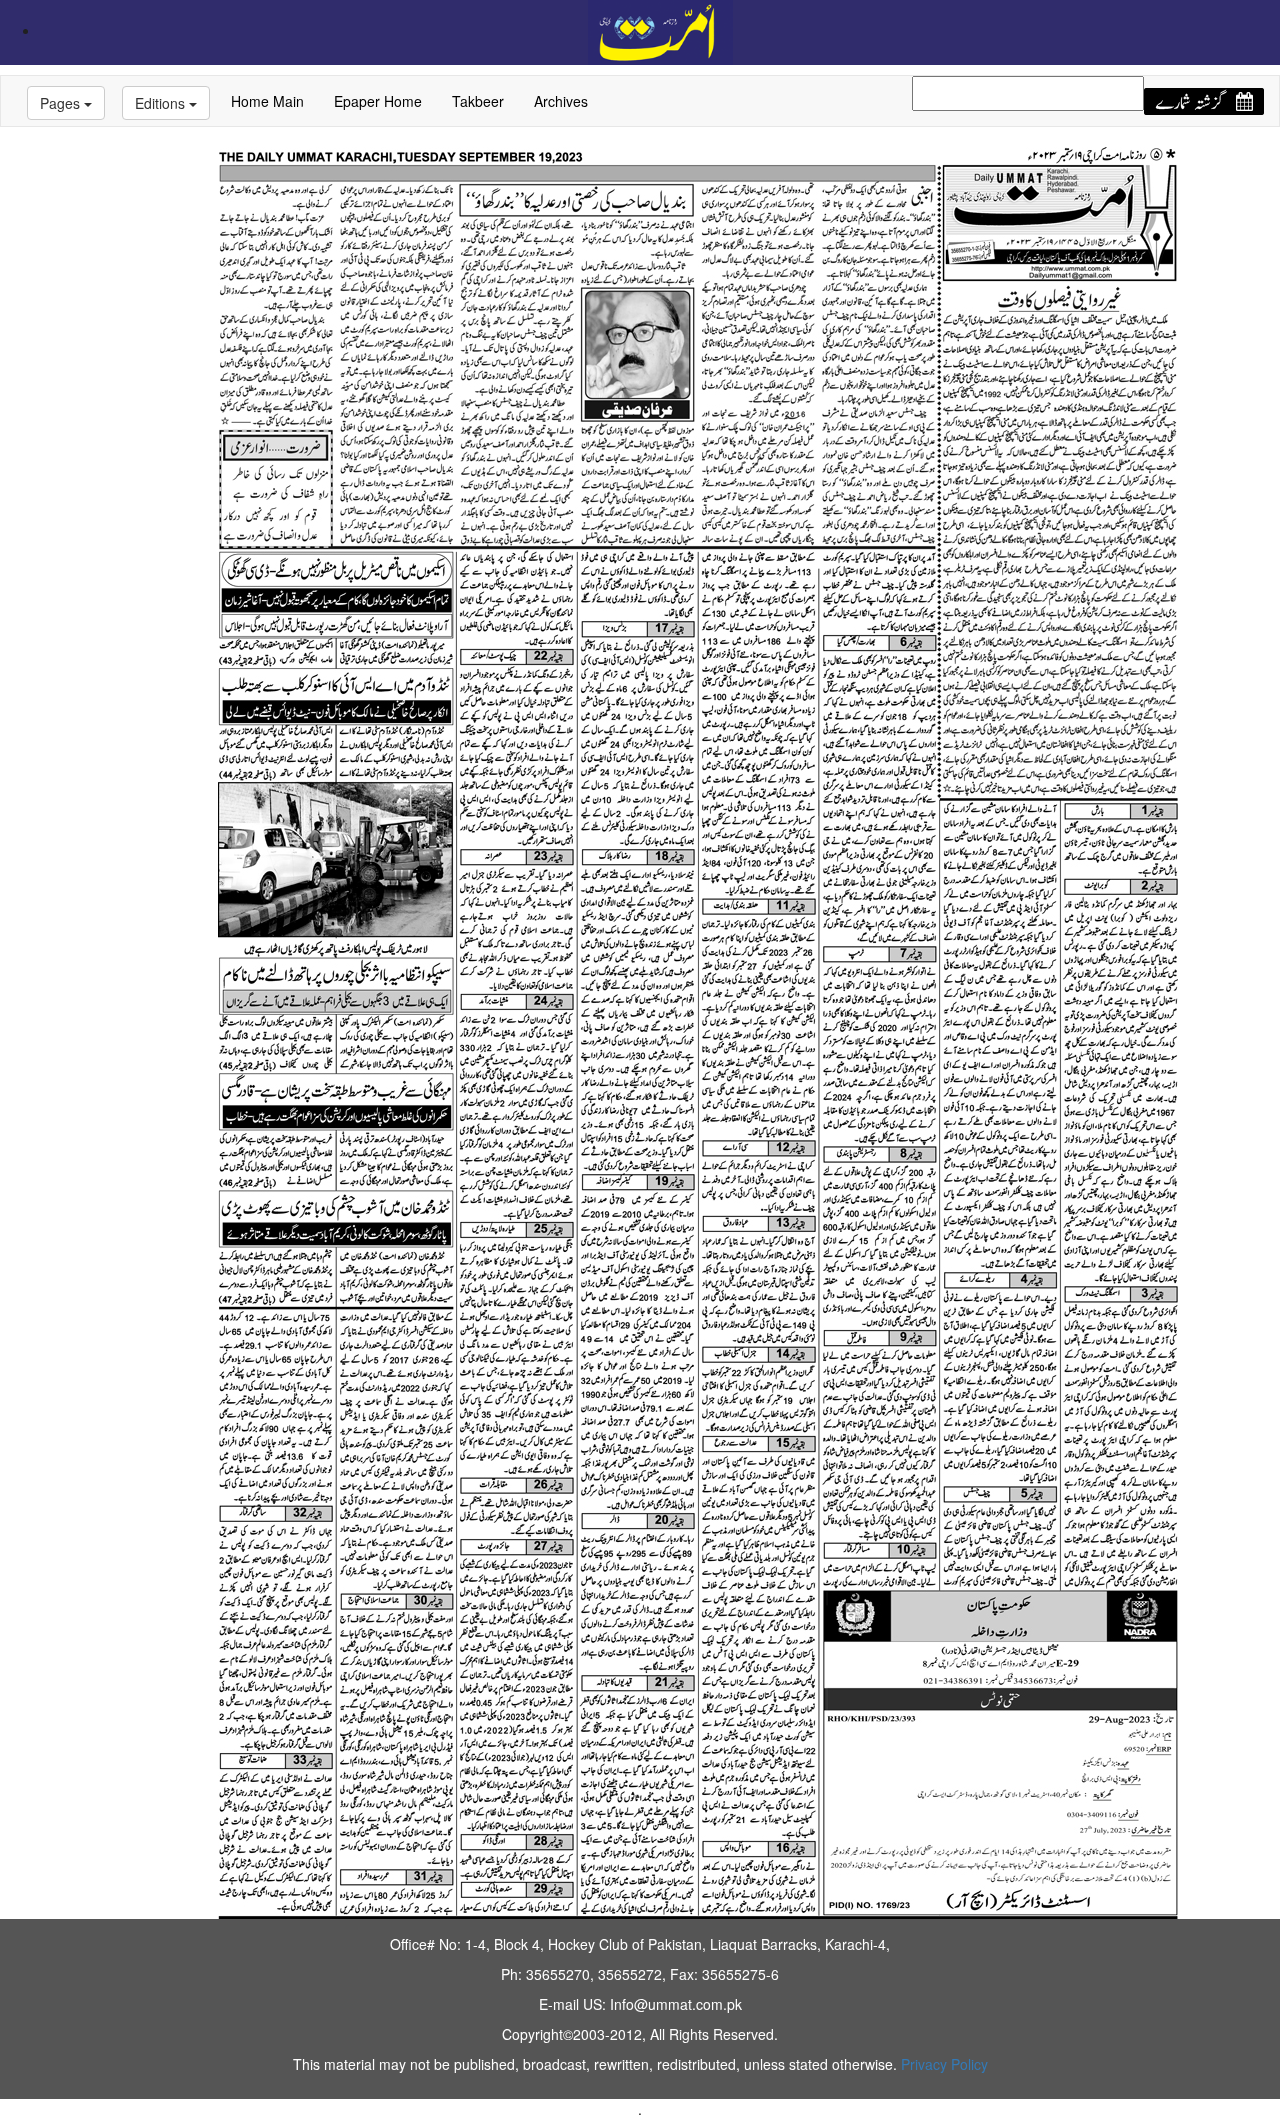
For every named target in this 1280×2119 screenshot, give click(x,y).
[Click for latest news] (660, 30)
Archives (561, 101)
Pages (62, 103)
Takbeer (478, 101)
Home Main (267, 101)
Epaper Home (378, 101)
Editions (162, 103)
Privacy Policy (944, 2064)
